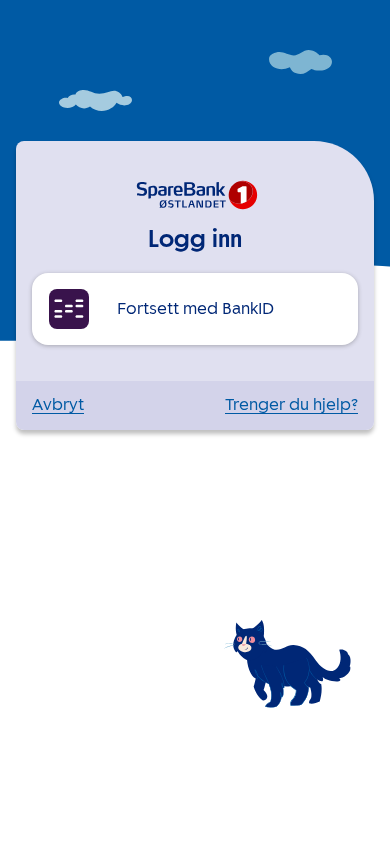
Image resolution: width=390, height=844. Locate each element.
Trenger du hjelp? (291, 405)
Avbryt (58, 405)
